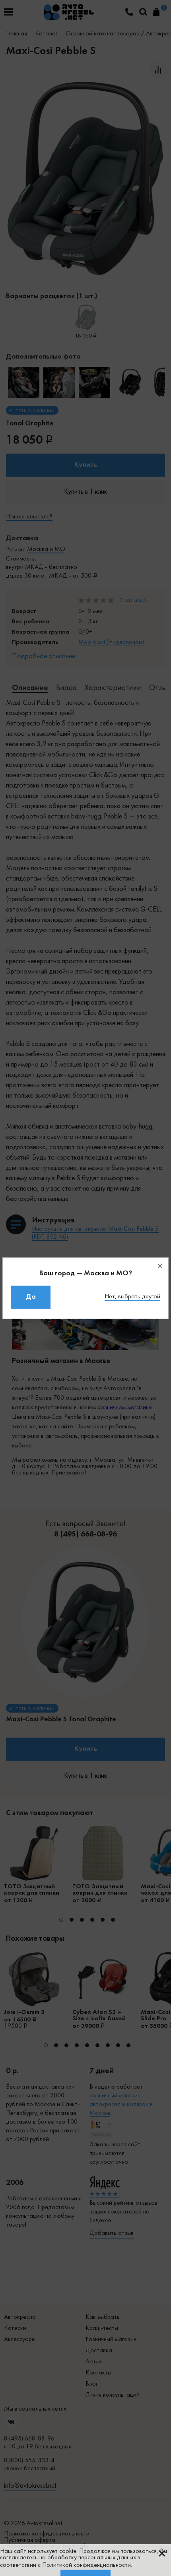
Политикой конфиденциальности (86, 2565)
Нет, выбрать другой (132, 1297)
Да (31, 1297)
